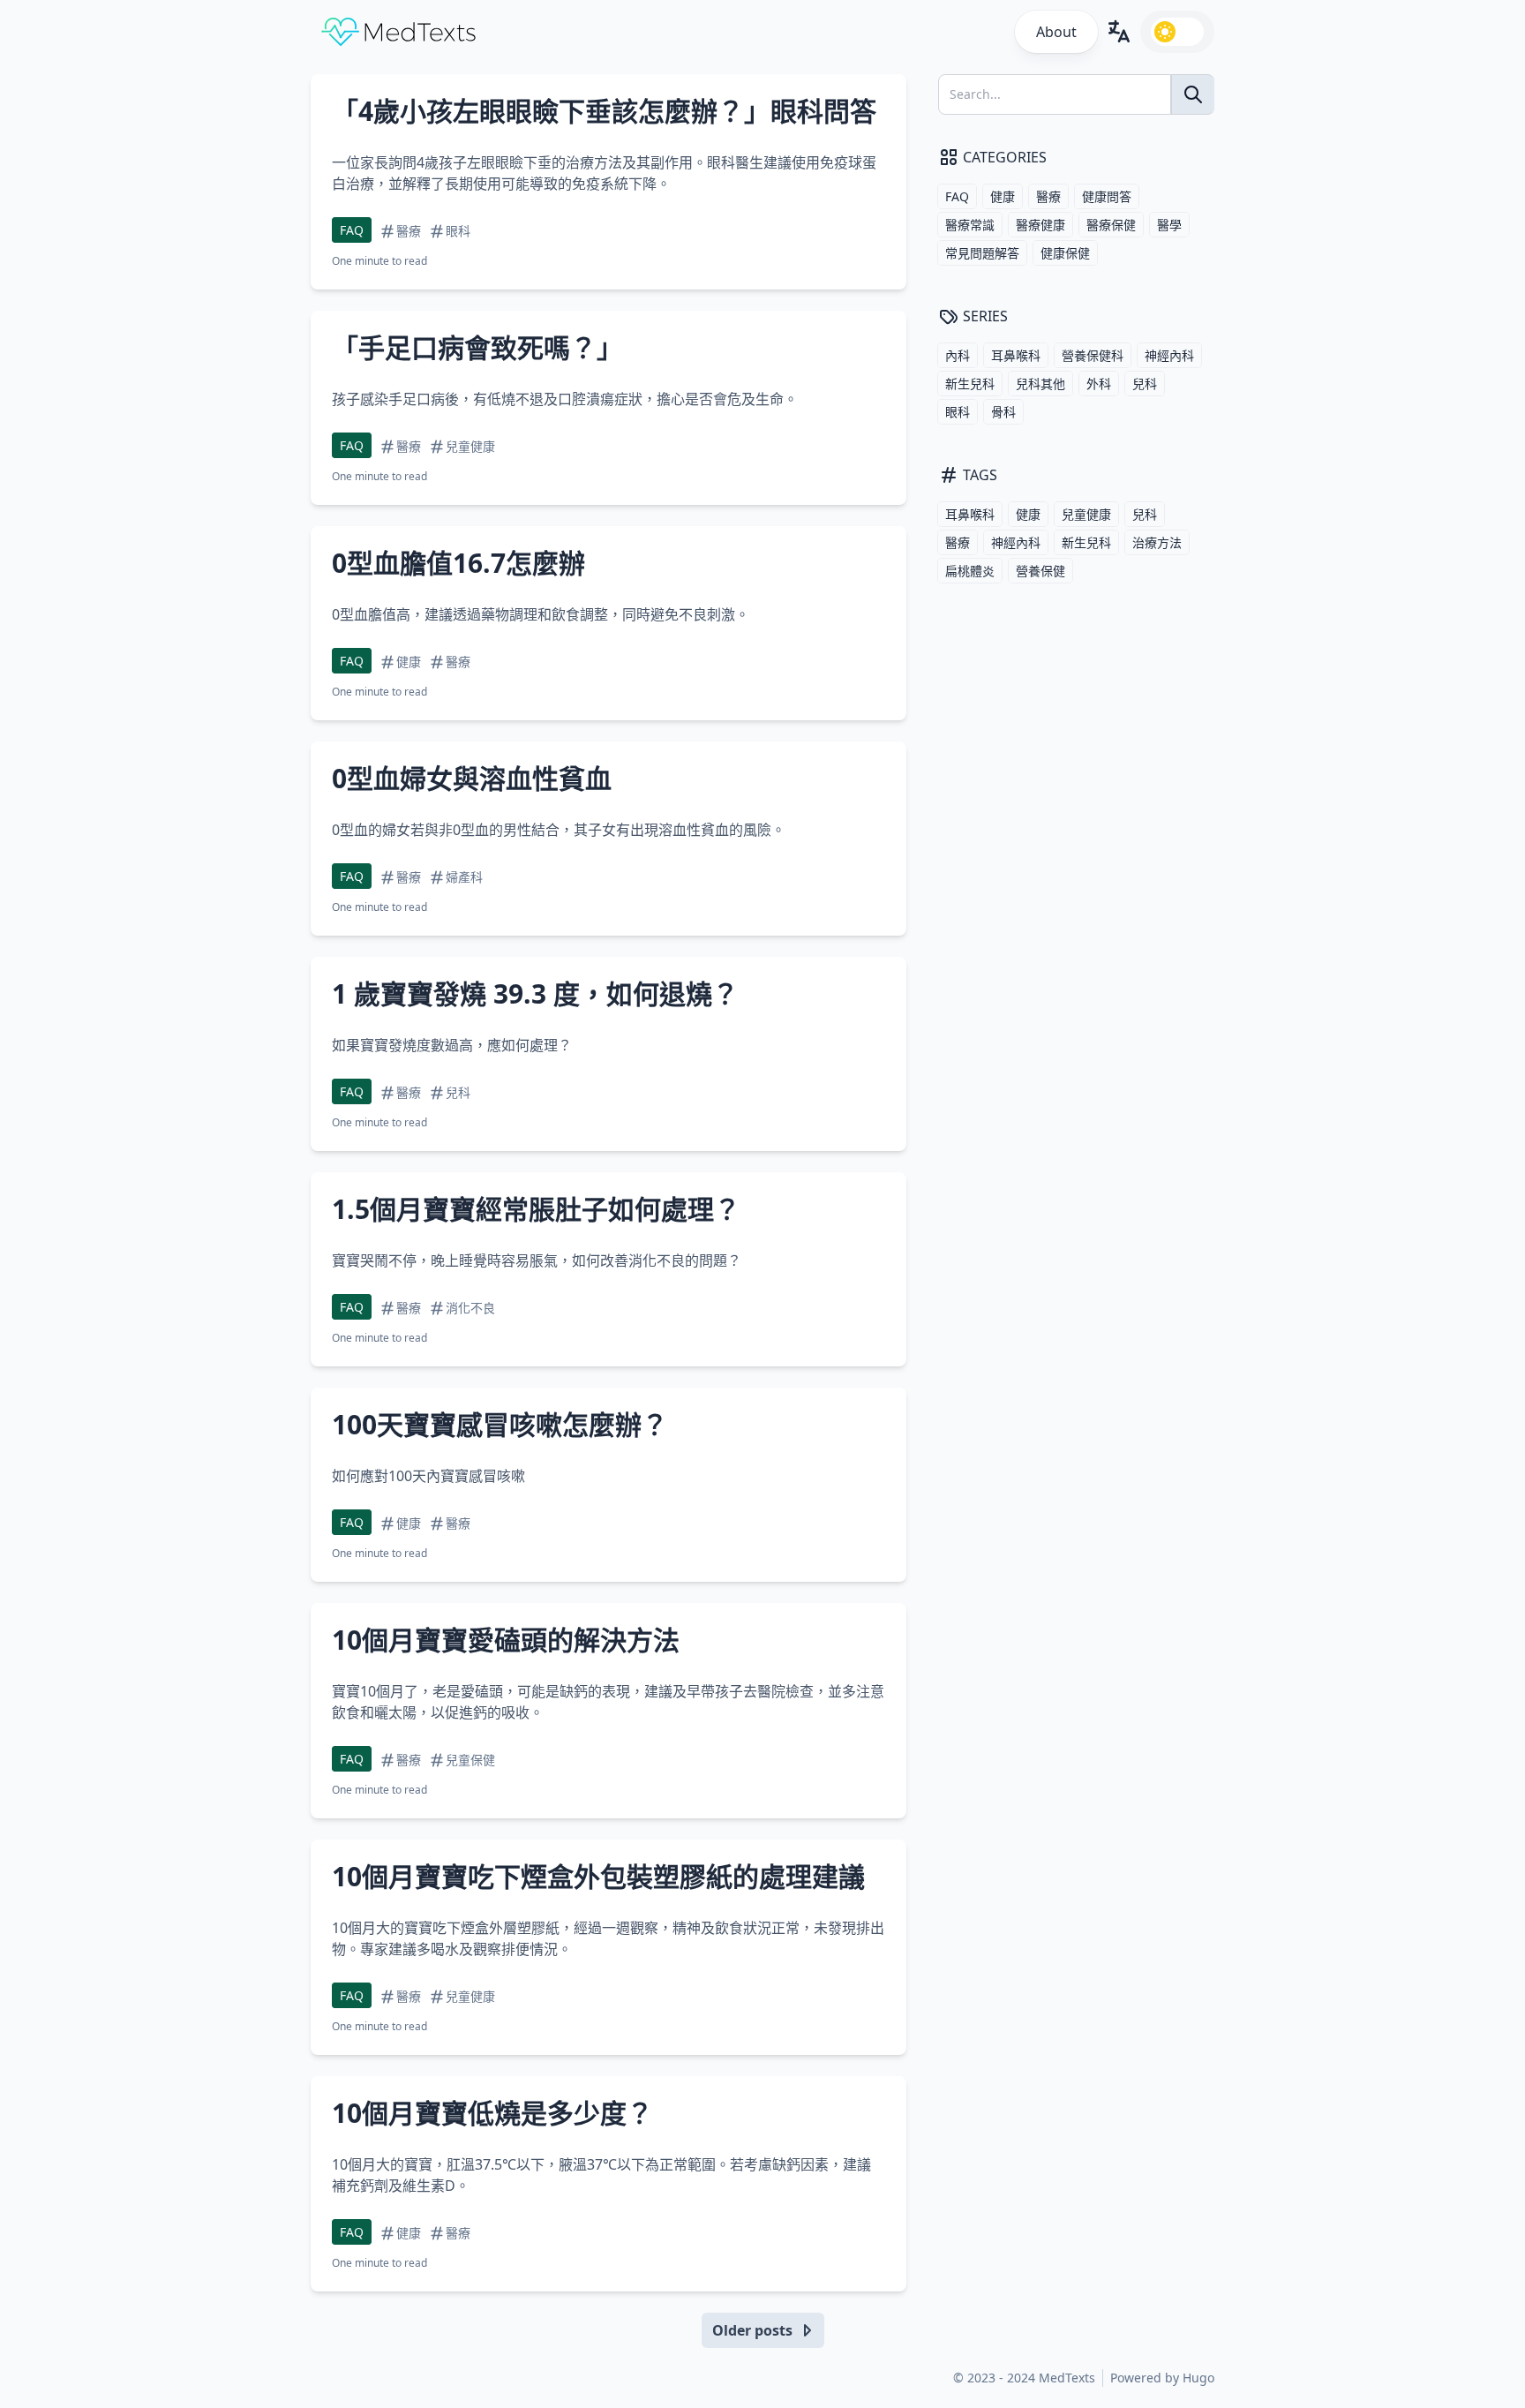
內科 (958, 355)
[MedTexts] (398, 32)
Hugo (1198, 2378)
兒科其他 (1040, 384)
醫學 (1169, 225)
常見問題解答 (982, 253)
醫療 (1048, 196)
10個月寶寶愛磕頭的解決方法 (506, 1640)
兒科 (1145, 384)
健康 (1003, 196)
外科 (1099, 384)
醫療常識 (970, 225)
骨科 (1003, 412)
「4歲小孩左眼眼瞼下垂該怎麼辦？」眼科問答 (604, 111)
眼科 (958, 412)
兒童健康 (1086, 514)
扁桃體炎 (970, 571)
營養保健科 (1093, 355)
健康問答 (1107, 196)
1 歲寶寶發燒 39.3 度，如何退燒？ (535, 993)
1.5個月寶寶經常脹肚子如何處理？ (536, 1209)
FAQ (352, 230)
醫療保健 (1111, 225)
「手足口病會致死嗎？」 (477, 347)
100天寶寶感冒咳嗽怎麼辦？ (500, 1424)
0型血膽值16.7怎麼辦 (458, 563)
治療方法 (1157, 542)
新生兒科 (970, 384)
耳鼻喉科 (1016, 355)
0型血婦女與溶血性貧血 (472, 778)
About (1056, 32)
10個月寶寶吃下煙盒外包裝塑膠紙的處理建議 (598, 1876)
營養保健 (1040, 571)
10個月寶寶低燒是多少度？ (492, 2113)
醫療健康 (1040, 225)
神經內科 (1169, 355)
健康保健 (1065, 253)
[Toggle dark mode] (1177, 32)
